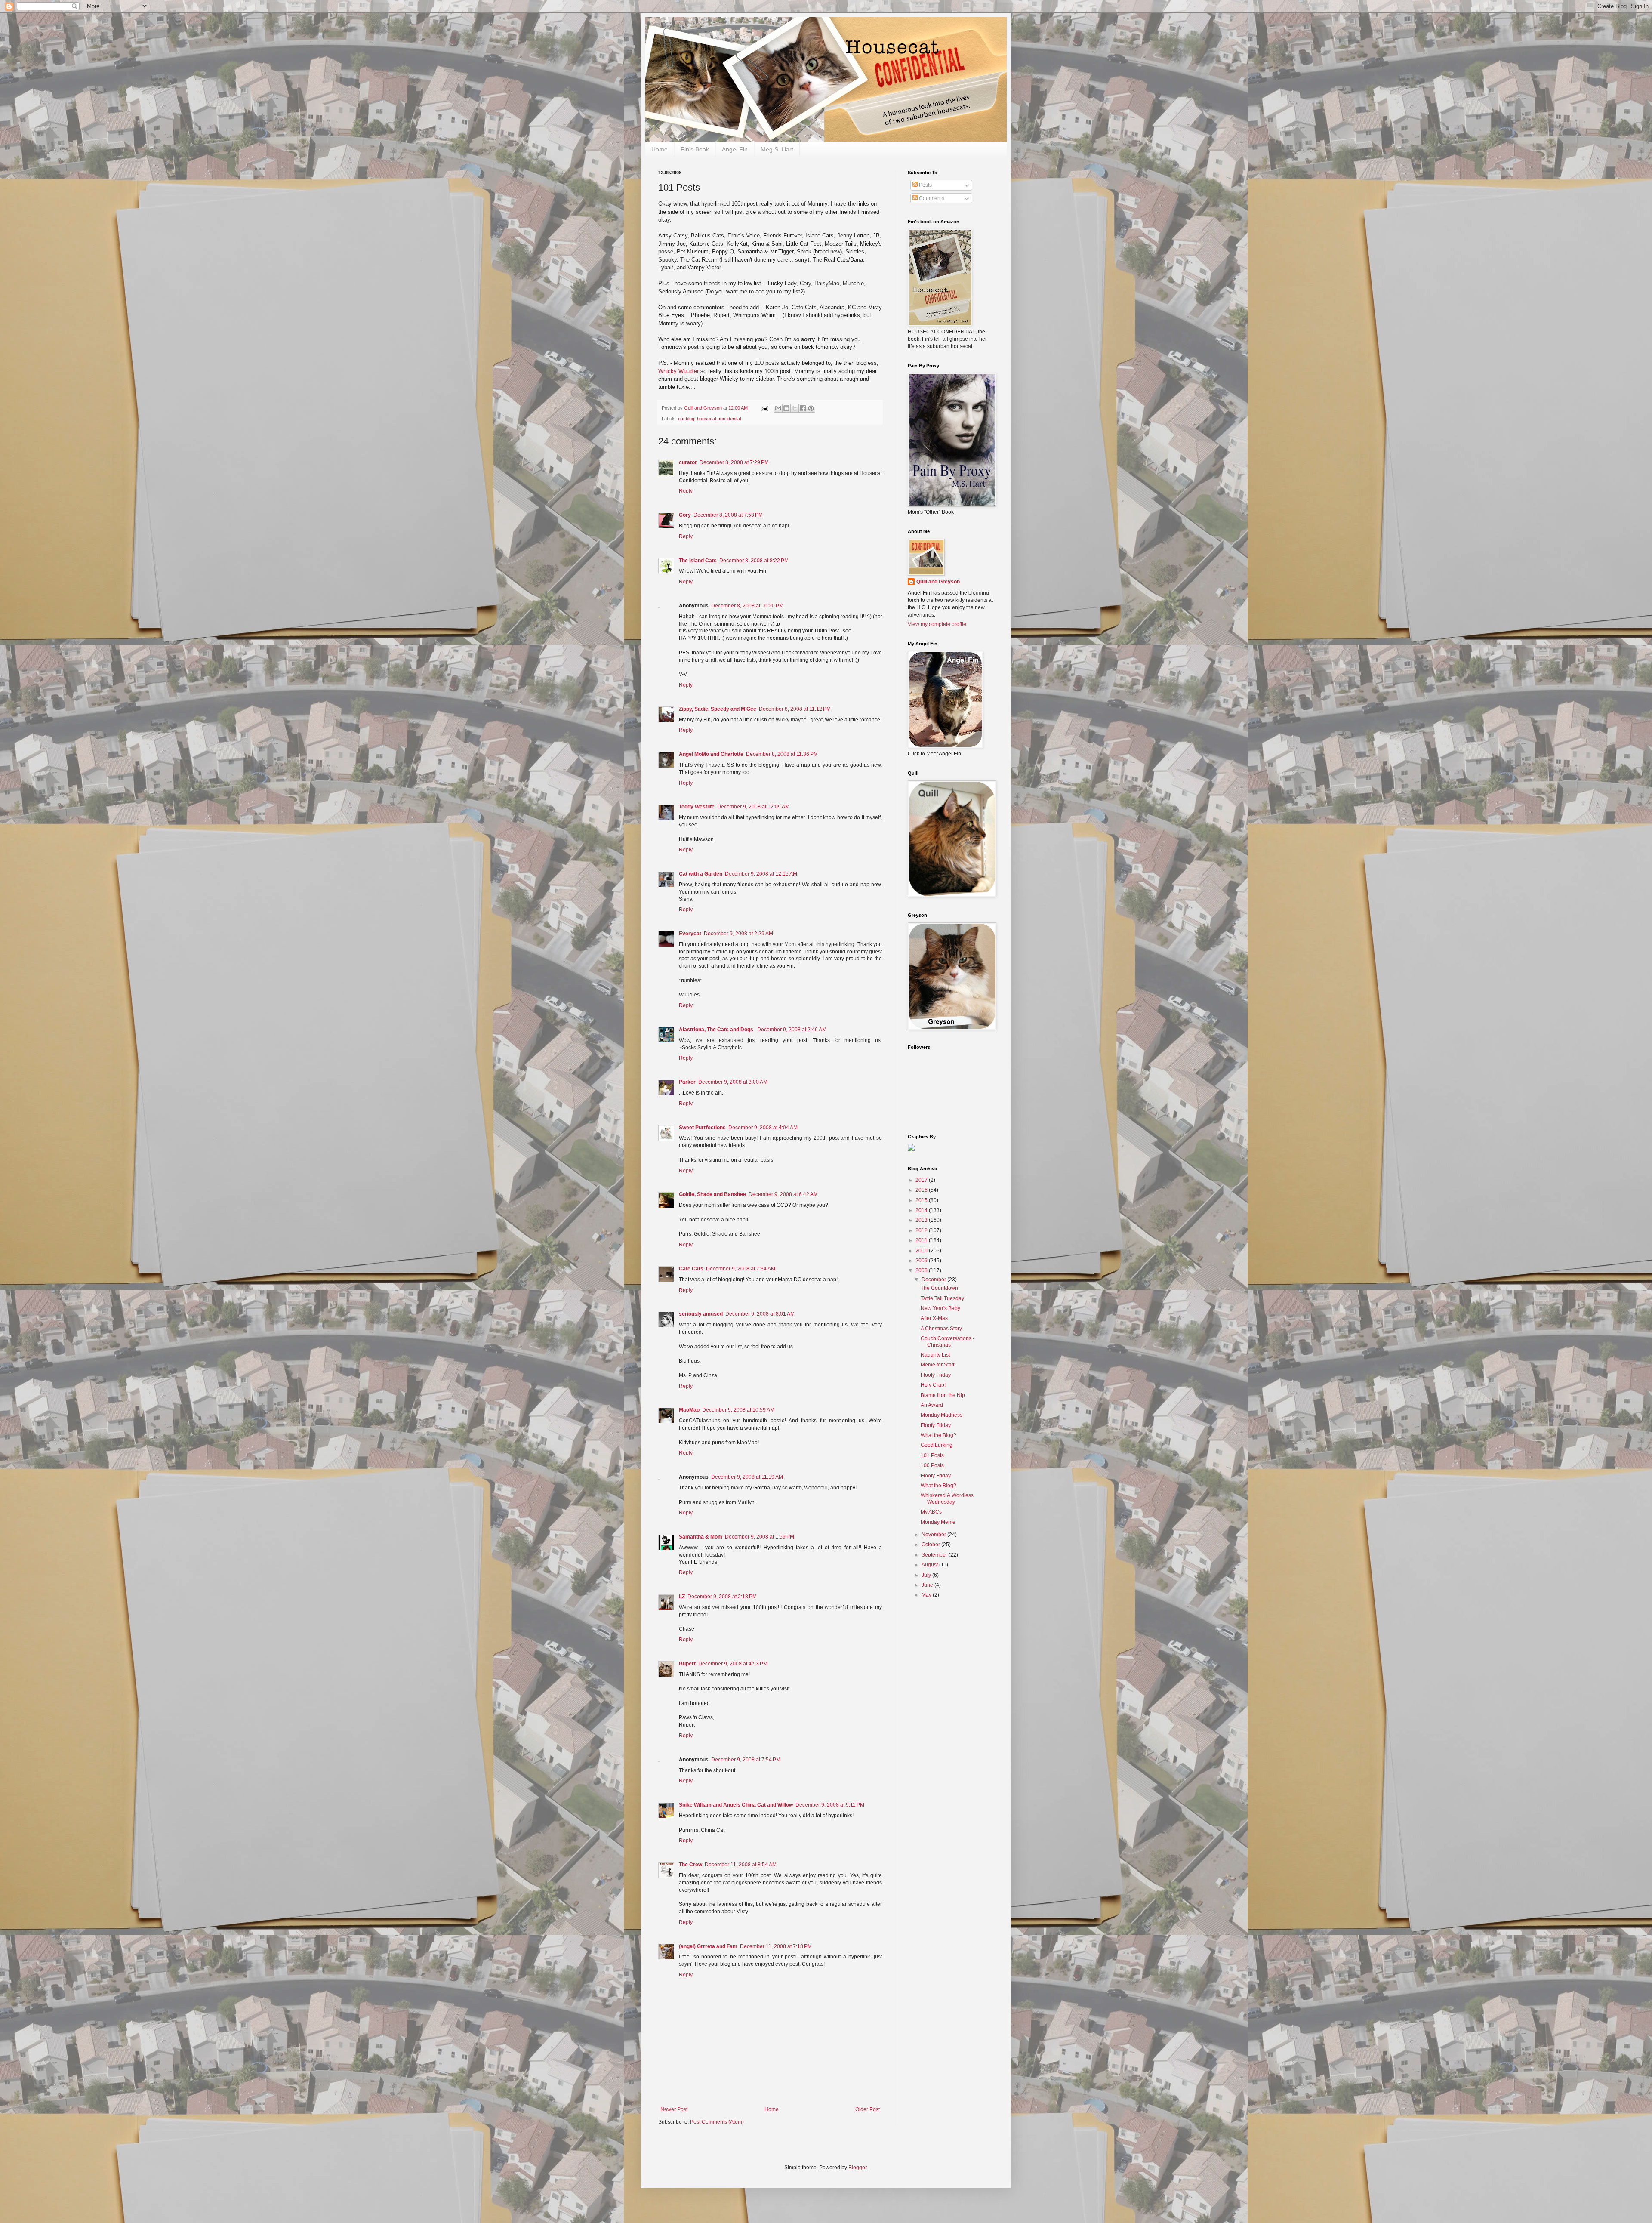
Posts (925, 185)
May (927, 1595)
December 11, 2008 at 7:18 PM (776, 1946)
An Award (932, 1405)
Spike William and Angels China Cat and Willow (736, 1805)
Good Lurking (937, 1445)
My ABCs (931, 1512)
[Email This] (778, 408)
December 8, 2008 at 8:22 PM (754, 561)
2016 (922, 1190)
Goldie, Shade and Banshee (712, 1194)
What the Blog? (938, 1435)
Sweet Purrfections (702, 1128)
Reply (686, 491)
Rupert (687, 1664)
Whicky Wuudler (678, 371)
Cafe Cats (691, 1269)
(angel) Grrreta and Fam (708, 1946)
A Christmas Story (941, 1329)
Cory (685, 515)
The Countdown (939, 1288)
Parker (687, 1082)
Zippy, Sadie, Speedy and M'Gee (718, 709)
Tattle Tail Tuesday (942, 1298)
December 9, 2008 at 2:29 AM (738, 934)
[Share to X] (795, 408)
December (934, 1280)
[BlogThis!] (786, 408)
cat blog (686, 419)
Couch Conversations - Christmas (948, 1341)
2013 (922, 1220)
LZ (682, 1597)
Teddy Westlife (697, 807)
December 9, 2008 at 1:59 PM (760, 1537)
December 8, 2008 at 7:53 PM (728, 515)
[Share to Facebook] (803, 408)
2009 (922, 1261)
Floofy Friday (936, 1375)
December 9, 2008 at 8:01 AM (760, 1314)
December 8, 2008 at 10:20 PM (747, 606)
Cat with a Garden (701, 874)
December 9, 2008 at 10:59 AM (738, 1410)
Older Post (868, 2109)
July (927, 1575)
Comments (931, 198)
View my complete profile (937, 624)
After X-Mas (934, 1318)
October (931, 1545)
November (934, 1535)
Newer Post (674, 2109)
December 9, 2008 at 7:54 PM (746, 1760)
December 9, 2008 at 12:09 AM (753, 807)
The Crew (690, 1865)
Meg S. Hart (777, 149)
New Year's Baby (940, 1308)
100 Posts (932, 1465)
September (935, 1555)
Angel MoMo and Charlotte (711, 754)
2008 (922, 1270)
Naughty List (935, 1355)
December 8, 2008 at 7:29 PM (734, 462)
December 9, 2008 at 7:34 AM (741, 1269)
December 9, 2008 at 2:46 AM (792, 1030)
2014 (922, 1210)
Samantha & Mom (701, 1537)
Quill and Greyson (938, 582)
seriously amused (701, 1314)
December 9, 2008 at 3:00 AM (733, 1082)
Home (660, 149)
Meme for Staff (937, 1365)
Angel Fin (735, 149)
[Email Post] (764, 408)
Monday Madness (942, 1415)
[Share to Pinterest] (811, 408)
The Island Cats (698, 561)
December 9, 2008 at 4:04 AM (763, 1128)
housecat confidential (719, 419)
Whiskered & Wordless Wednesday (947, 1498)
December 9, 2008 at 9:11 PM (830, 1805)
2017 (922, 1180)
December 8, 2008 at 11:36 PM (782, 754)
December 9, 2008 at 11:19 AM (747, 1477)
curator (688, 462)
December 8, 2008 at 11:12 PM (795, 709)
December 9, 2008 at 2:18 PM (722, 1597)
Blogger (857, 2168)
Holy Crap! (933, 1385)
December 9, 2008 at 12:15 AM (761, 874)
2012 (922, 1230)
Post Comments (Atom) (717, 2122)
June (928, 1585)
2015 (922, 1200)
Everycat (690, 934)
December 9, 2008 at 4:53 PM (733, 1664)
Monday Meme (938, 1522)
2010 (922, 1251)
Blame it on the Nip (943, 1395)
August (930, 1565)
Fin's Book (695, 149)
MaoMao (689, 1410)
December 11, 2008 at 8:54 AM (741, 1865)
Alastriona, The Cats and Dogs (717, 1030)
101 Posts (932, 1455)
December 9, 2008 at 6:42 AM (783, 1194)
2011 (922, 1240)
